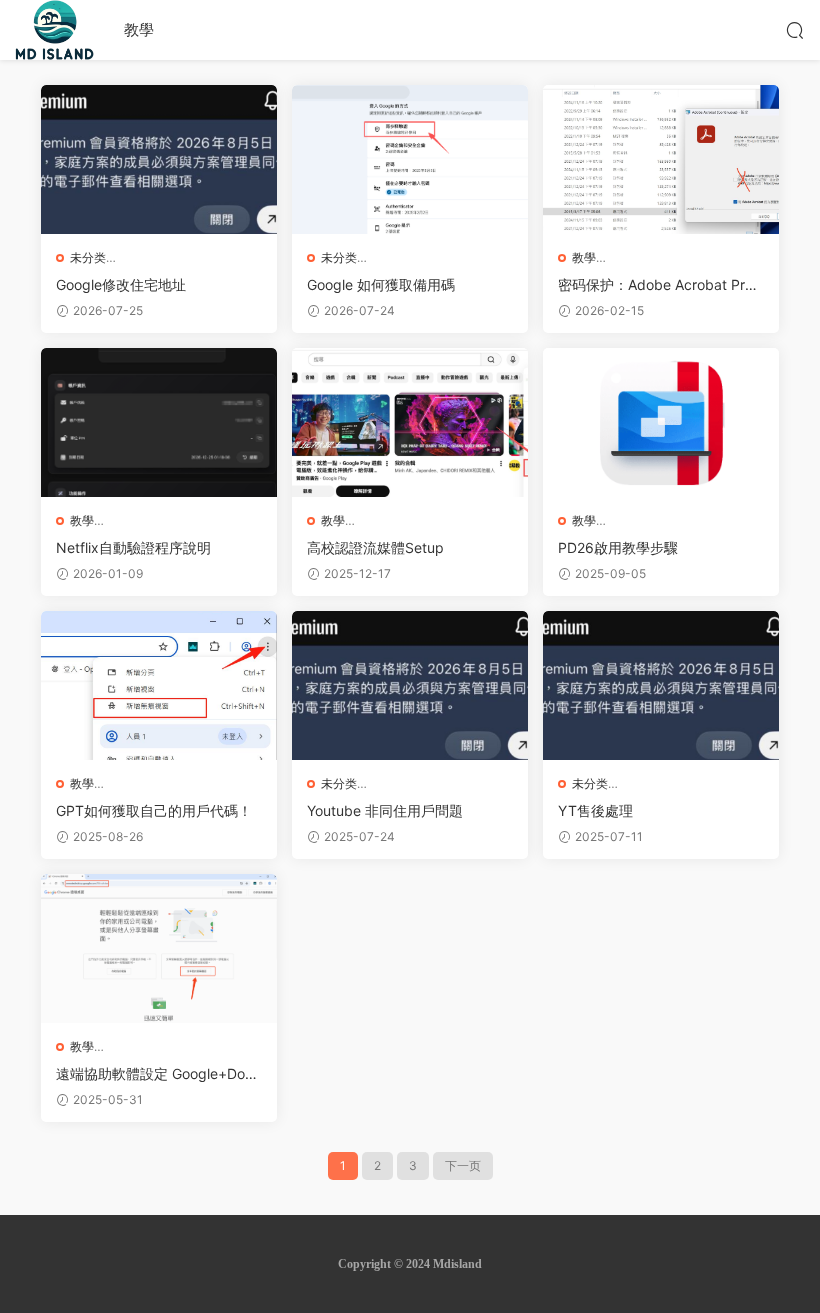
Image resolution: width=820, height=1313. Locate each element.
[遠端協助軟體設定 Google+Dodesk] (159, 948)
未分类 (88, 257)
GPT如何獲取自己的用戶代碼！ (154, 810)
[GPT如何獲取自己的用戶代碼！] (159, 685)
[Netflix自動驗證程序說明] (159, 422)
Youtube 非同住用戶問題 (385, 810)
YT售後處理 (595, 810)
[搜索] (795, 30)
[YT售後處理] (661, 685)
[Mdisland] (54, 30)
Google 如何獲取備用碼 (381, 284)
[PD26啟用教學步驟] (661, 422)
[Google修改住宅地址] (159, 159)
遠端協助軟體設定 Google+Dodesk (155, 1074)
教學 (139, 29)
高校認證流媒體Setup (375, 547)
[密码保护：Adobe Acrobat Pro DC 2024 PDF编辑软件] (661, 159)
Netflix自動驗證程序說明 (133, 547)
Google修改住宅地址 (121, 284)
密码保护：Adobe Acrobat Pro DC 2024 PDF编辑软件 (655, 285)
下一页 (463, 1165)
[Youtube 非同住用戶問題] (410, 685)
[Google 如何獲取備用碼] (410, 159)
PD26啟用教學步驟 (618, 547)
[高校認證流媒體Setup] (410, 422)
